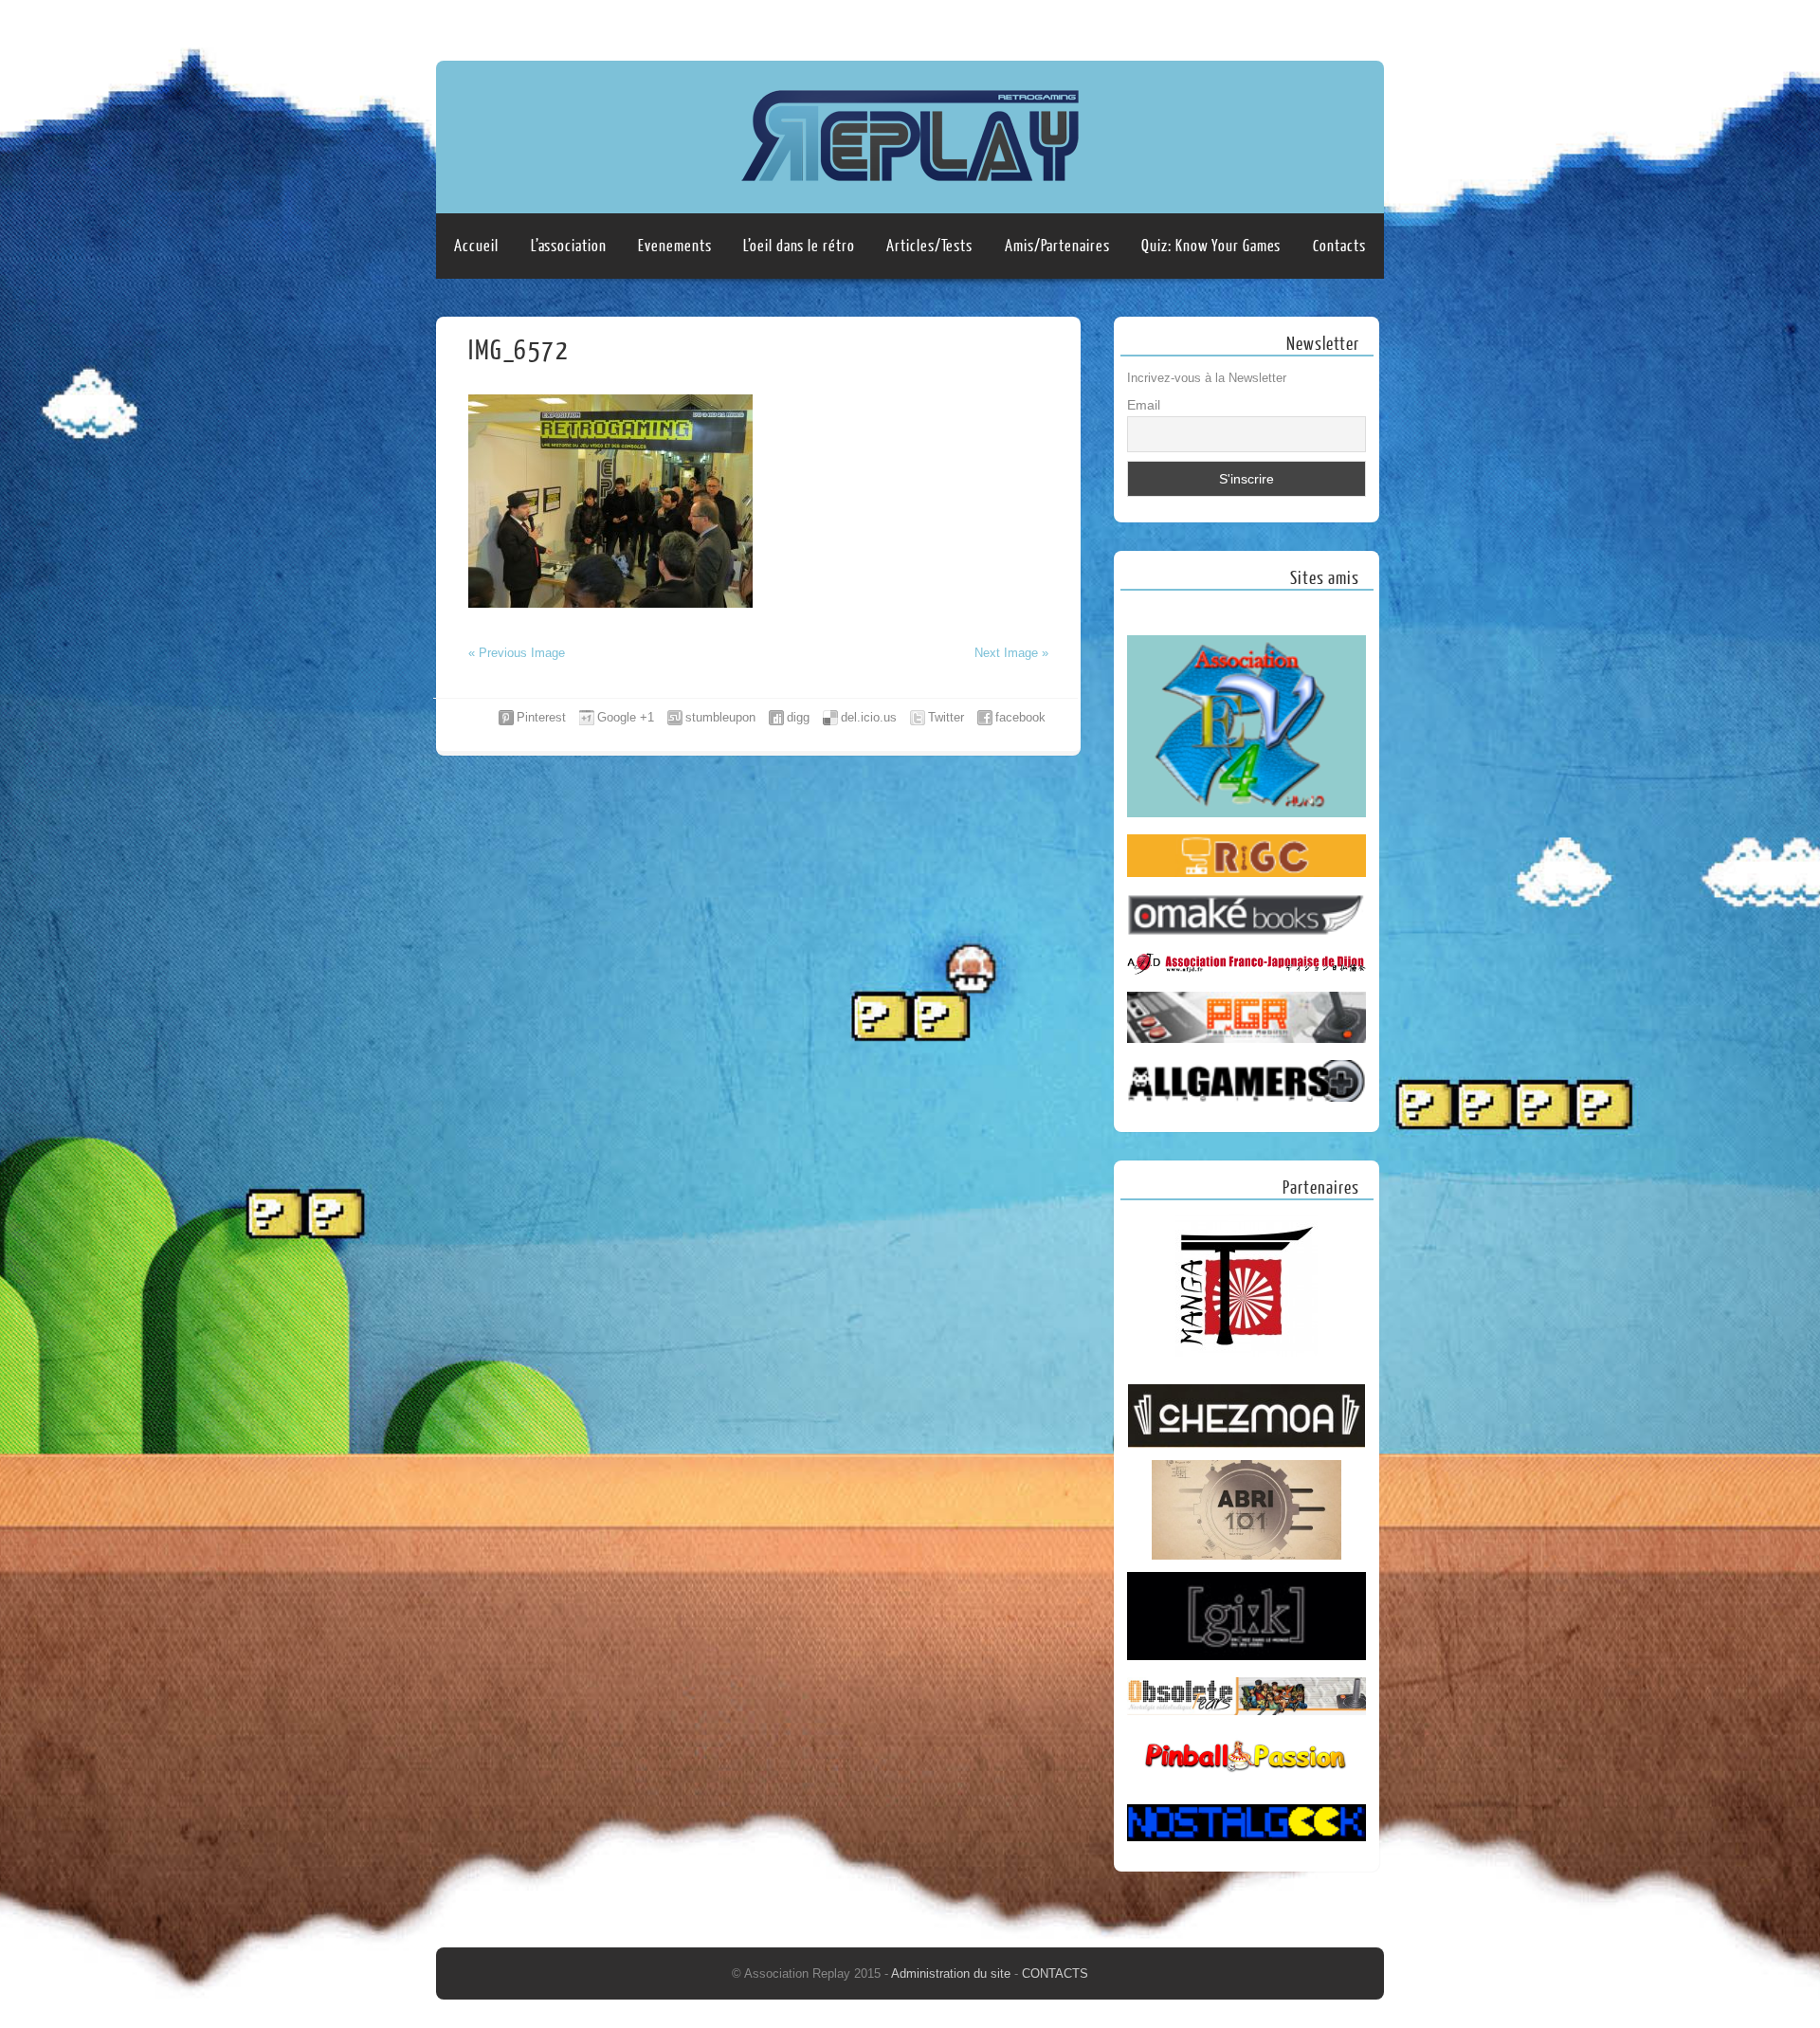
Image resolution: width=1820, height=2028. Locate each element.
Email (1144, 405)
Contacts (1339, 246)
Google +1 (626, 717)
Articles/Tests (929, 246)
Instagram (1366, 26)
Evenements (674, 246)
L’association (569, 246)
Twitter (946, 717)
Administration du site (953, 1973)
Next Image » (1011, 653)
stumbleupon (720, 717)
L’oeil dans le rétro (799, 246)
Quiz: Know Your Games (1211, 246)
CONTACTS (1055, 1973)
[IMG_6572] (610, 603)
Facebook (1330, 26)
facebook (1020, 717)
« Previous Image (517, 653)
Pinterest (541, 717)
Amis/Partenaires (1057, 246)
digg (798, 717)
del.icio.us (869, 717)
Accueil (476, 246)
